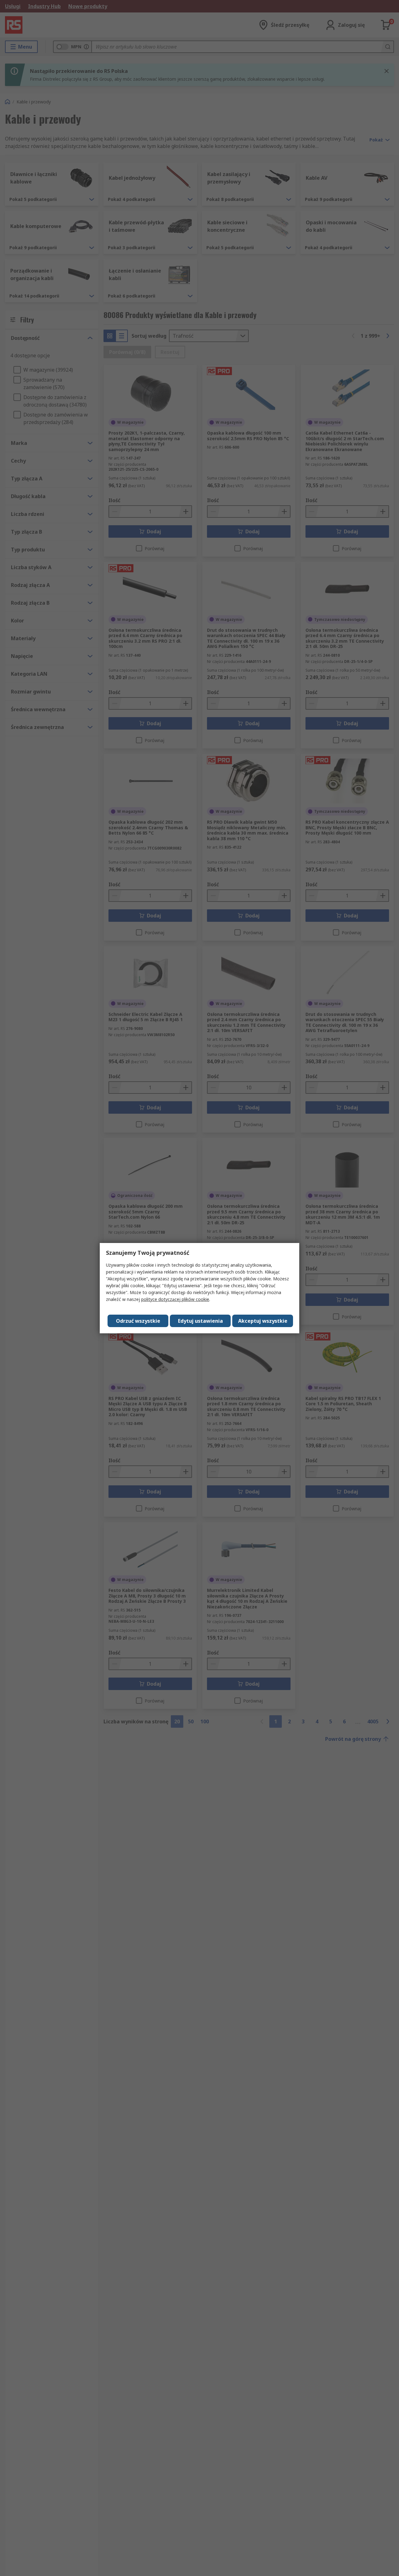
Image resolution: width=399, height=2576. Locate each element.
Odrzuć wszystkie (138, 1321)
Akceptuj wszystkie (263, 1321)
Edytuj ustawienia (200, 1321)
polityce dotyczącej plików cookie (175, 1299)
